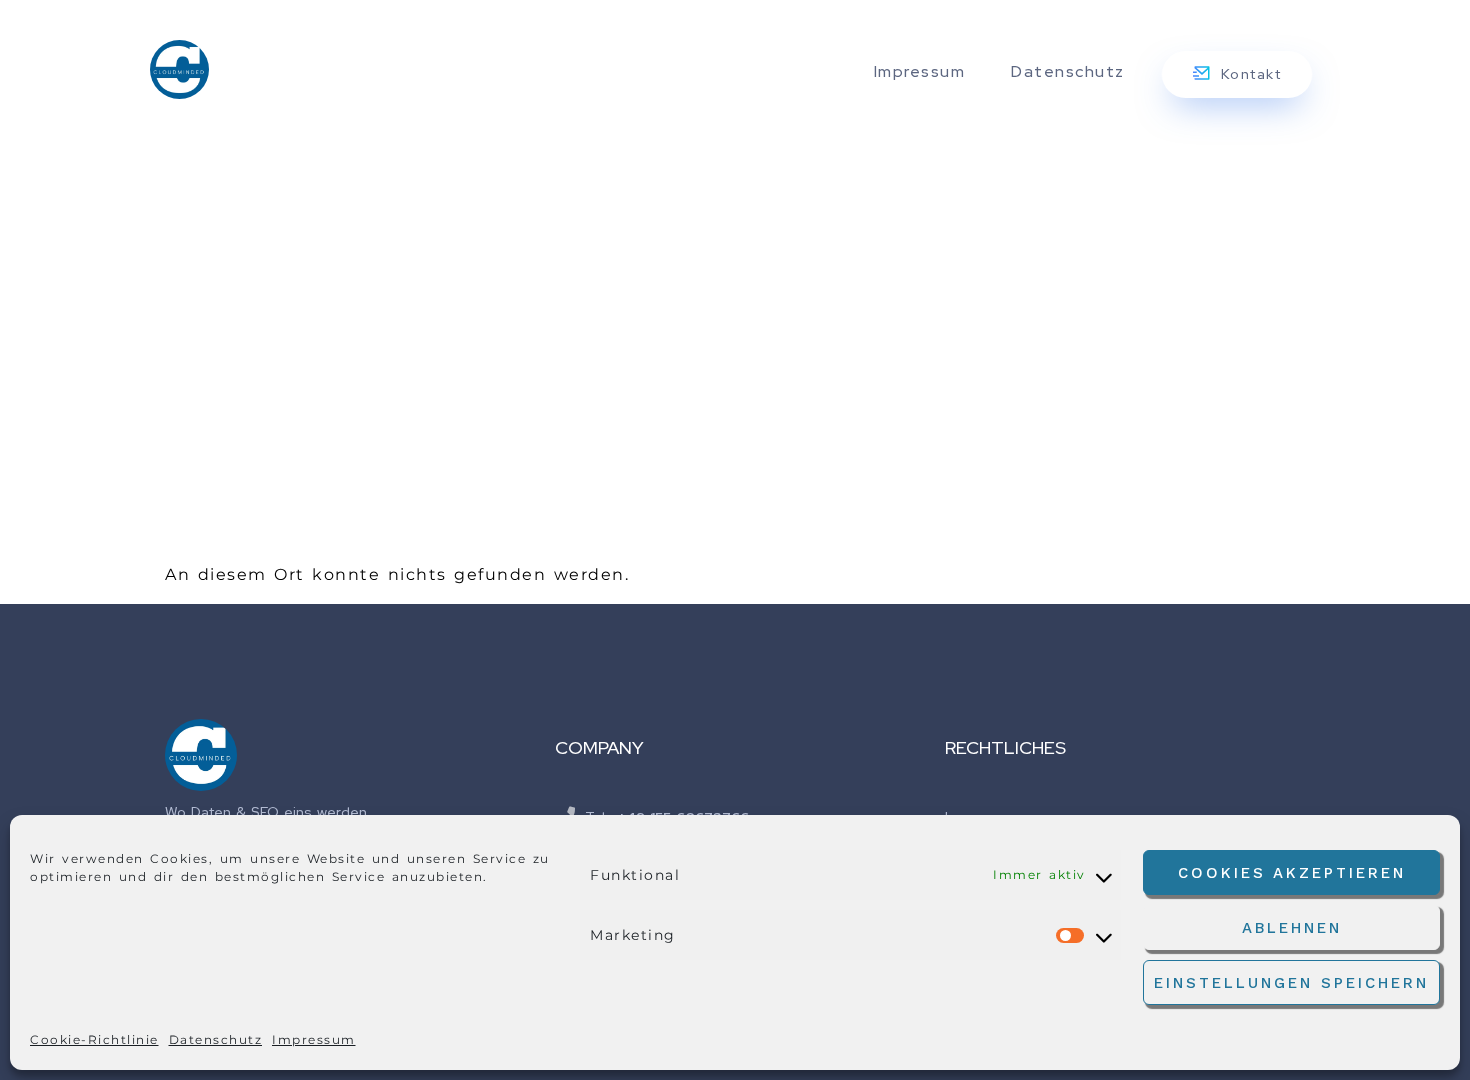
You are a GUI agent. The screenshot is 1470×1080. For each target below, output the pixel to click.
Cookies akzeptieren (1292, 873)
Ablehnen (1292, 928)
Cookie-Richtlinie (94, 1039)
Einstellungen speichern (1291, 983)
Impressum (314, 1039)
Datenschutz (216, 1039)
